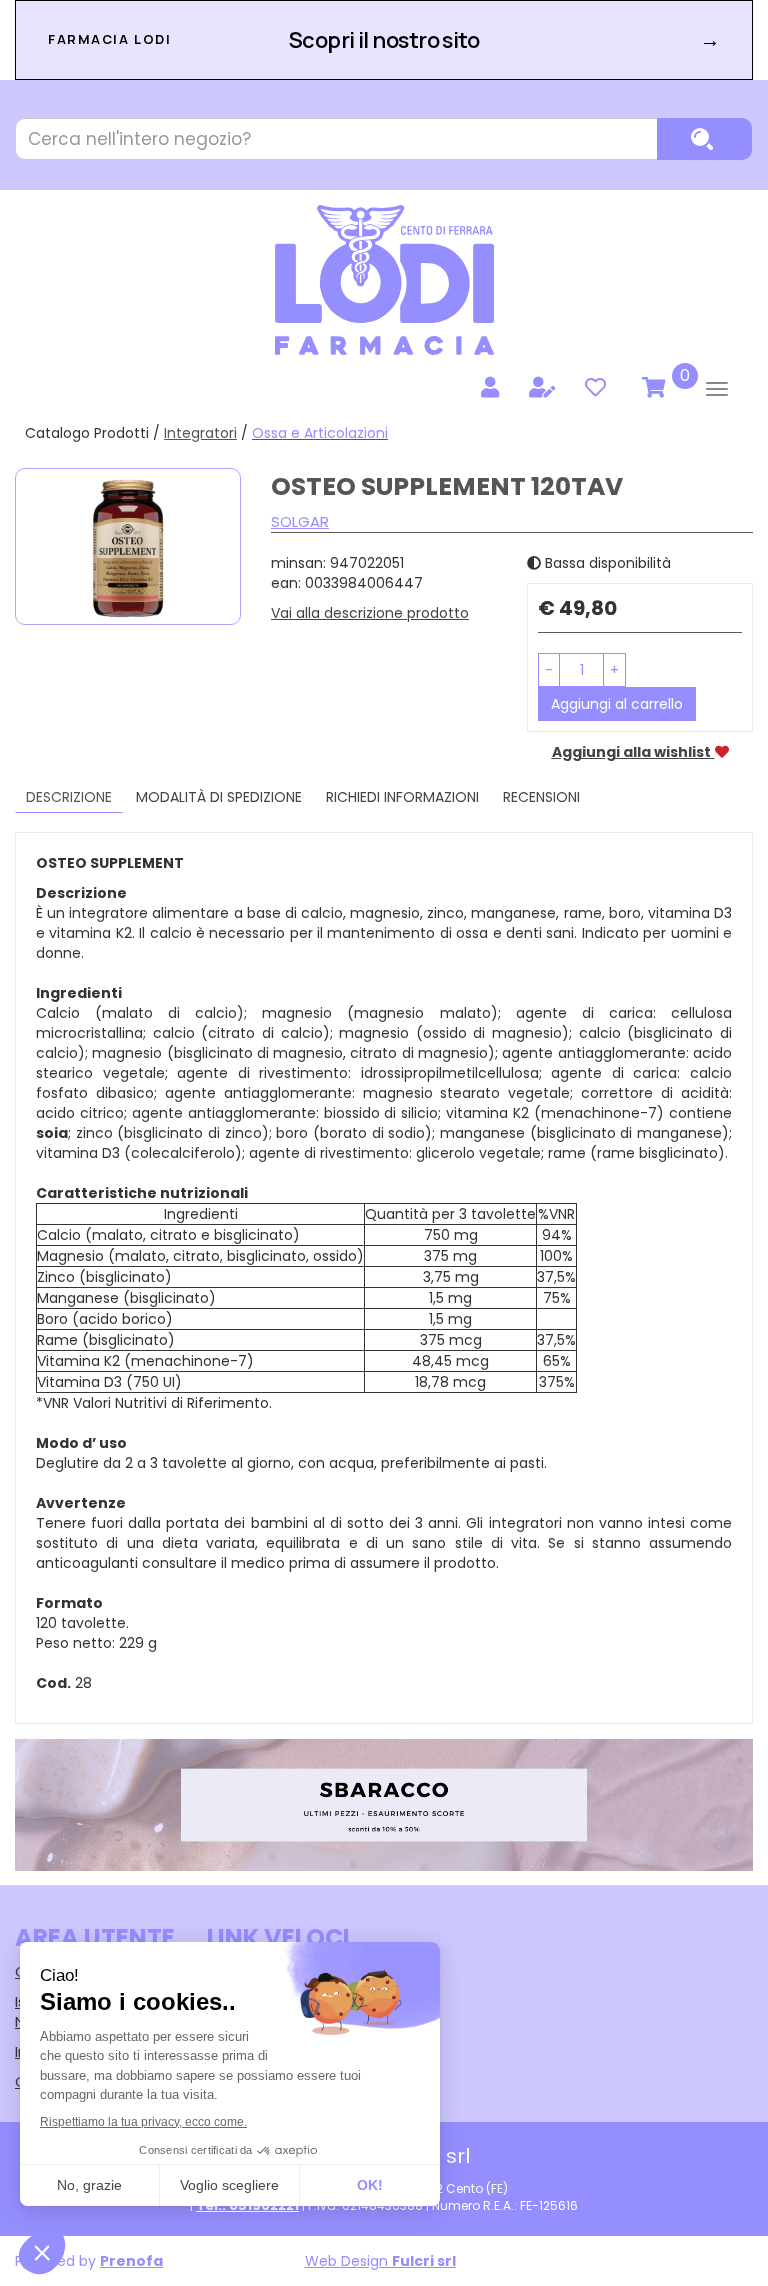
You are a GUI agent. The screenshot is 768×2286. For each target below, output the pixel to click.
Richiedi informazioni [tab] (402, 797)
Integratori (200, 433)
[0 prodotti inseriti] (651, 388)
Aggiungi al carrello (617, 704)
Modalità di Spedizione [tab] (219, 797)
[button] (549, 670)
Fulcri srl (424, 2261)
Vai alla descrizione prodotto (370, 613)
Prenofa (131, 2261)
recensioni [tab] (541, 797)
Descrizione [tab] (69, 797)
